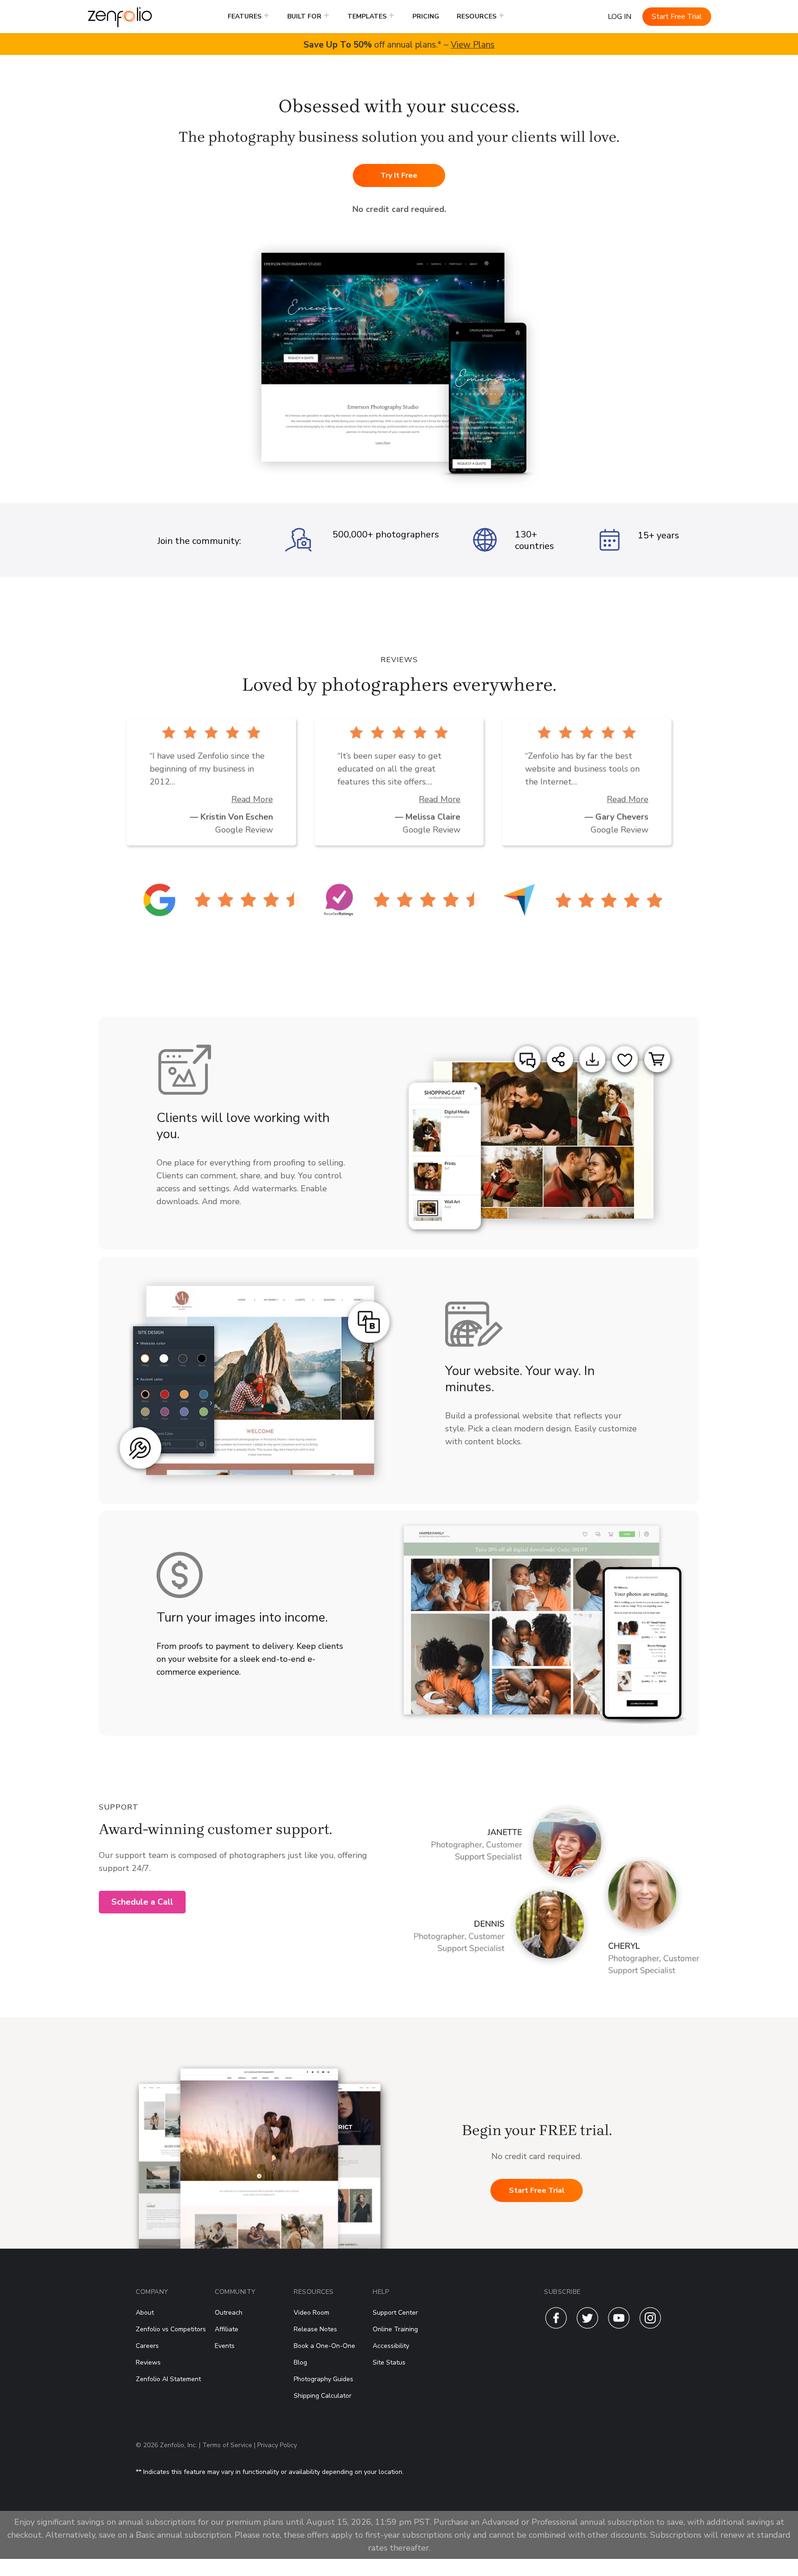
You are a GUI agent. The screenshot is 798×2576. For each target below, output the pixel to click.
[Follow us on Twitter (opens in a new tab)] (587, 2327)
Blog (300, 2362)
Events (225, 2346)
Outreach (229, 2313)
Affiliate (227, 2329)
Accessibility (391, 2346)
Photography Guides (323, 2379)
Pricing (426, 16)
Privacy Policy (277, 2445)
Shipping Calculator (323, 2396)
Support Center (395, 2313)
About (145, 2313)
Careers (147, 2346)
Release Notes (315, 2329)
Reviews (148, 2362)
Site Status (389, 2362)
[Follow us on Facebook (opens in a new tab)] (556, 2327)
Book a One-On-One (324, 2346)
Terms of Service (227, 2445)
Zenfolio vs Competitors (171, 2329)
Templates (367, 16)
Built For (304, 16)
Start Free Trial (677, 17)
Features (245, 16)
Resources (477, 16)
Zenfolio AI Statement (168, 2379)
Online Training (395, 2329)
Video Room (311, 2313)
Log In (620, 17)
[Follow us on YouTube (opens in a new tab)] (619, 2327)
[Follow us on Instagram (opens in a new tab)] (650, 2327)
